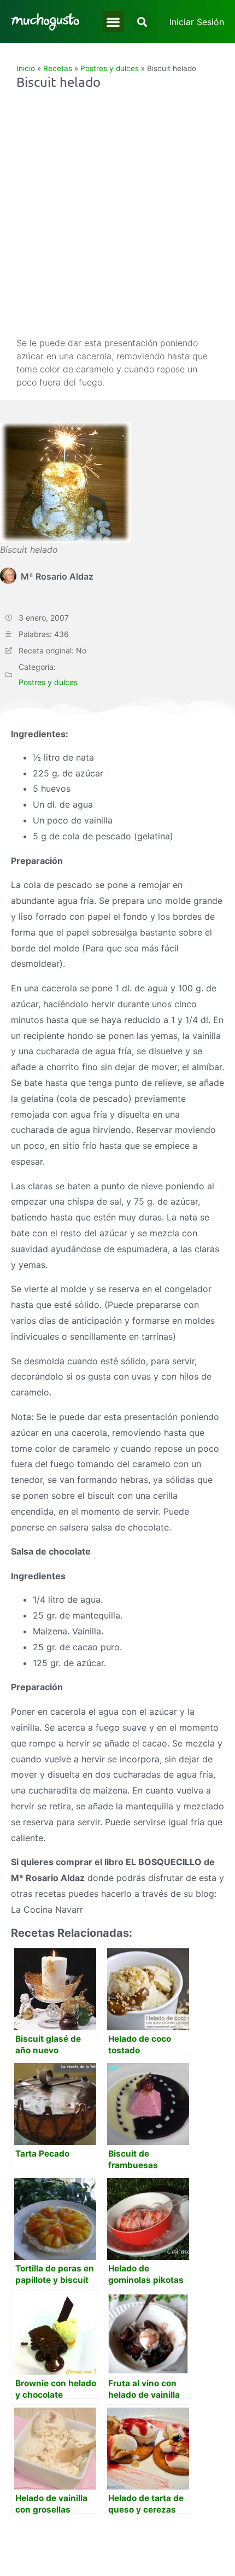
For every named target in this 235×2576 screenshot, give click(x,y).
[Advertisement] (117, 213)
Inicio (26, 68)
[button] (113, 22)
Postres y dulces (110, 68)
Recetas (58, 68)
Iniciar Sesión (197, 22)
